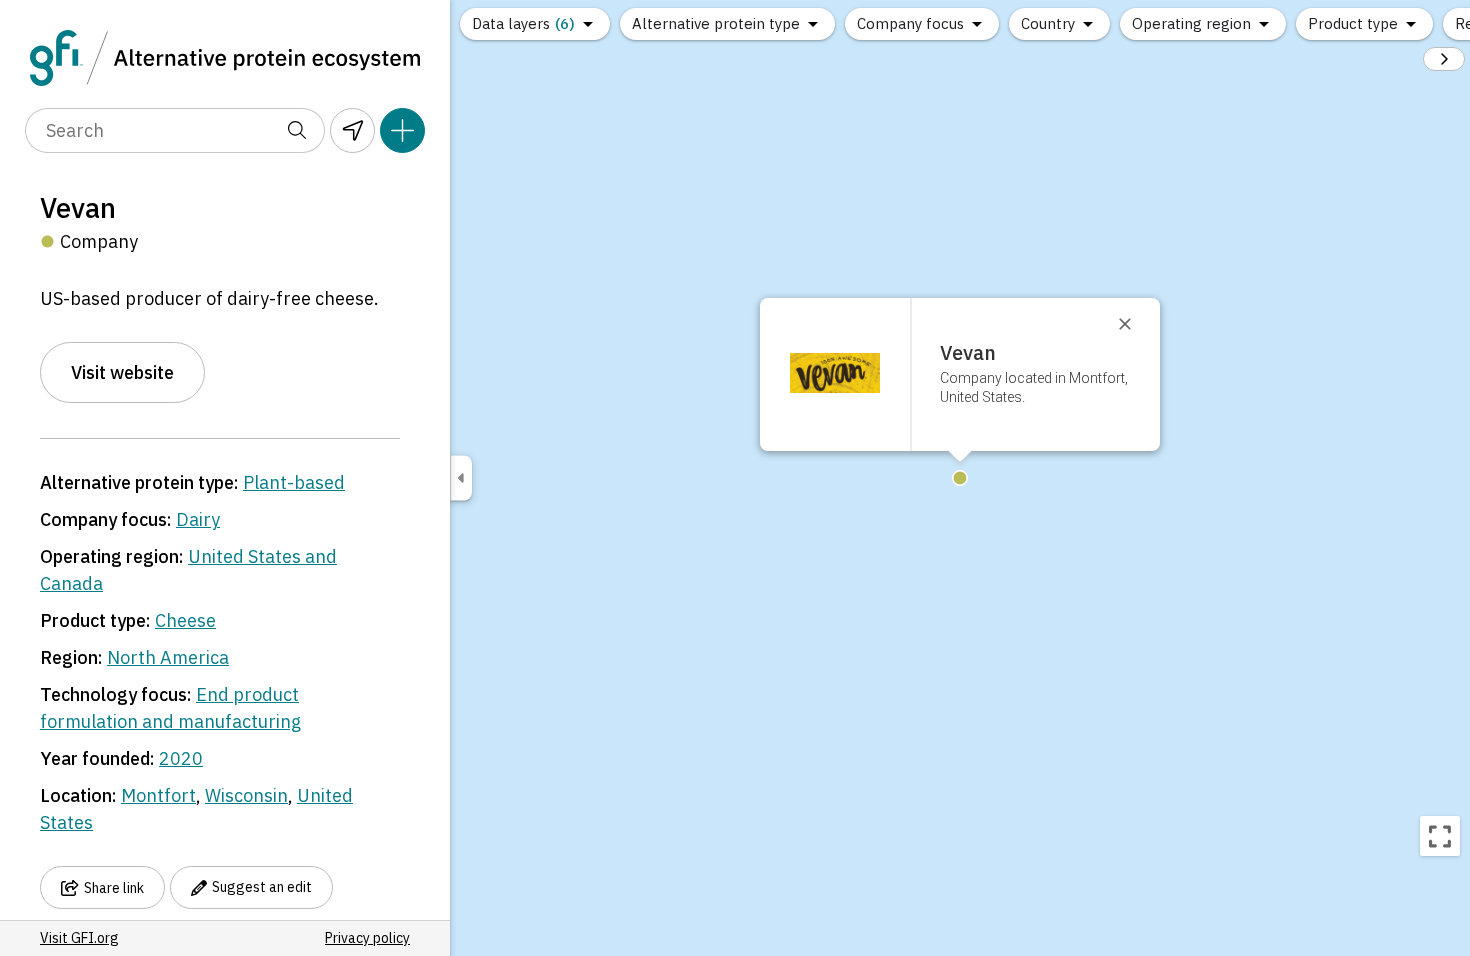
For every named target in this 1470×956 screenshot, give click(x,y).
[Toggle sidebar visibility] (461, 478)
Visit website (122, 372)
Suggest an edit (262, 887)
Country (1048, 23)
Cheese (185, 620)
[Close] (1134, 324)
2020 (181, 758)
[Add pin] (402, 130)
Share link (114, 888)
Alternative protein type (716, 23)
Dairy (198, 519)
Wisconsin (246, 795)
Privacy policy (367, 938)
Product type (1353, 23)
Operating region (1191, 23)
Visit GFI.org (79, 938)
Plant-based (294, 482)
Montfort (158, 795)
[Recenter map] (1440, 836)
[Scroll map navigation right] (1444, 59)
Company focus (910, 23)
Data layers (523, 23)
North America (168, 657)
